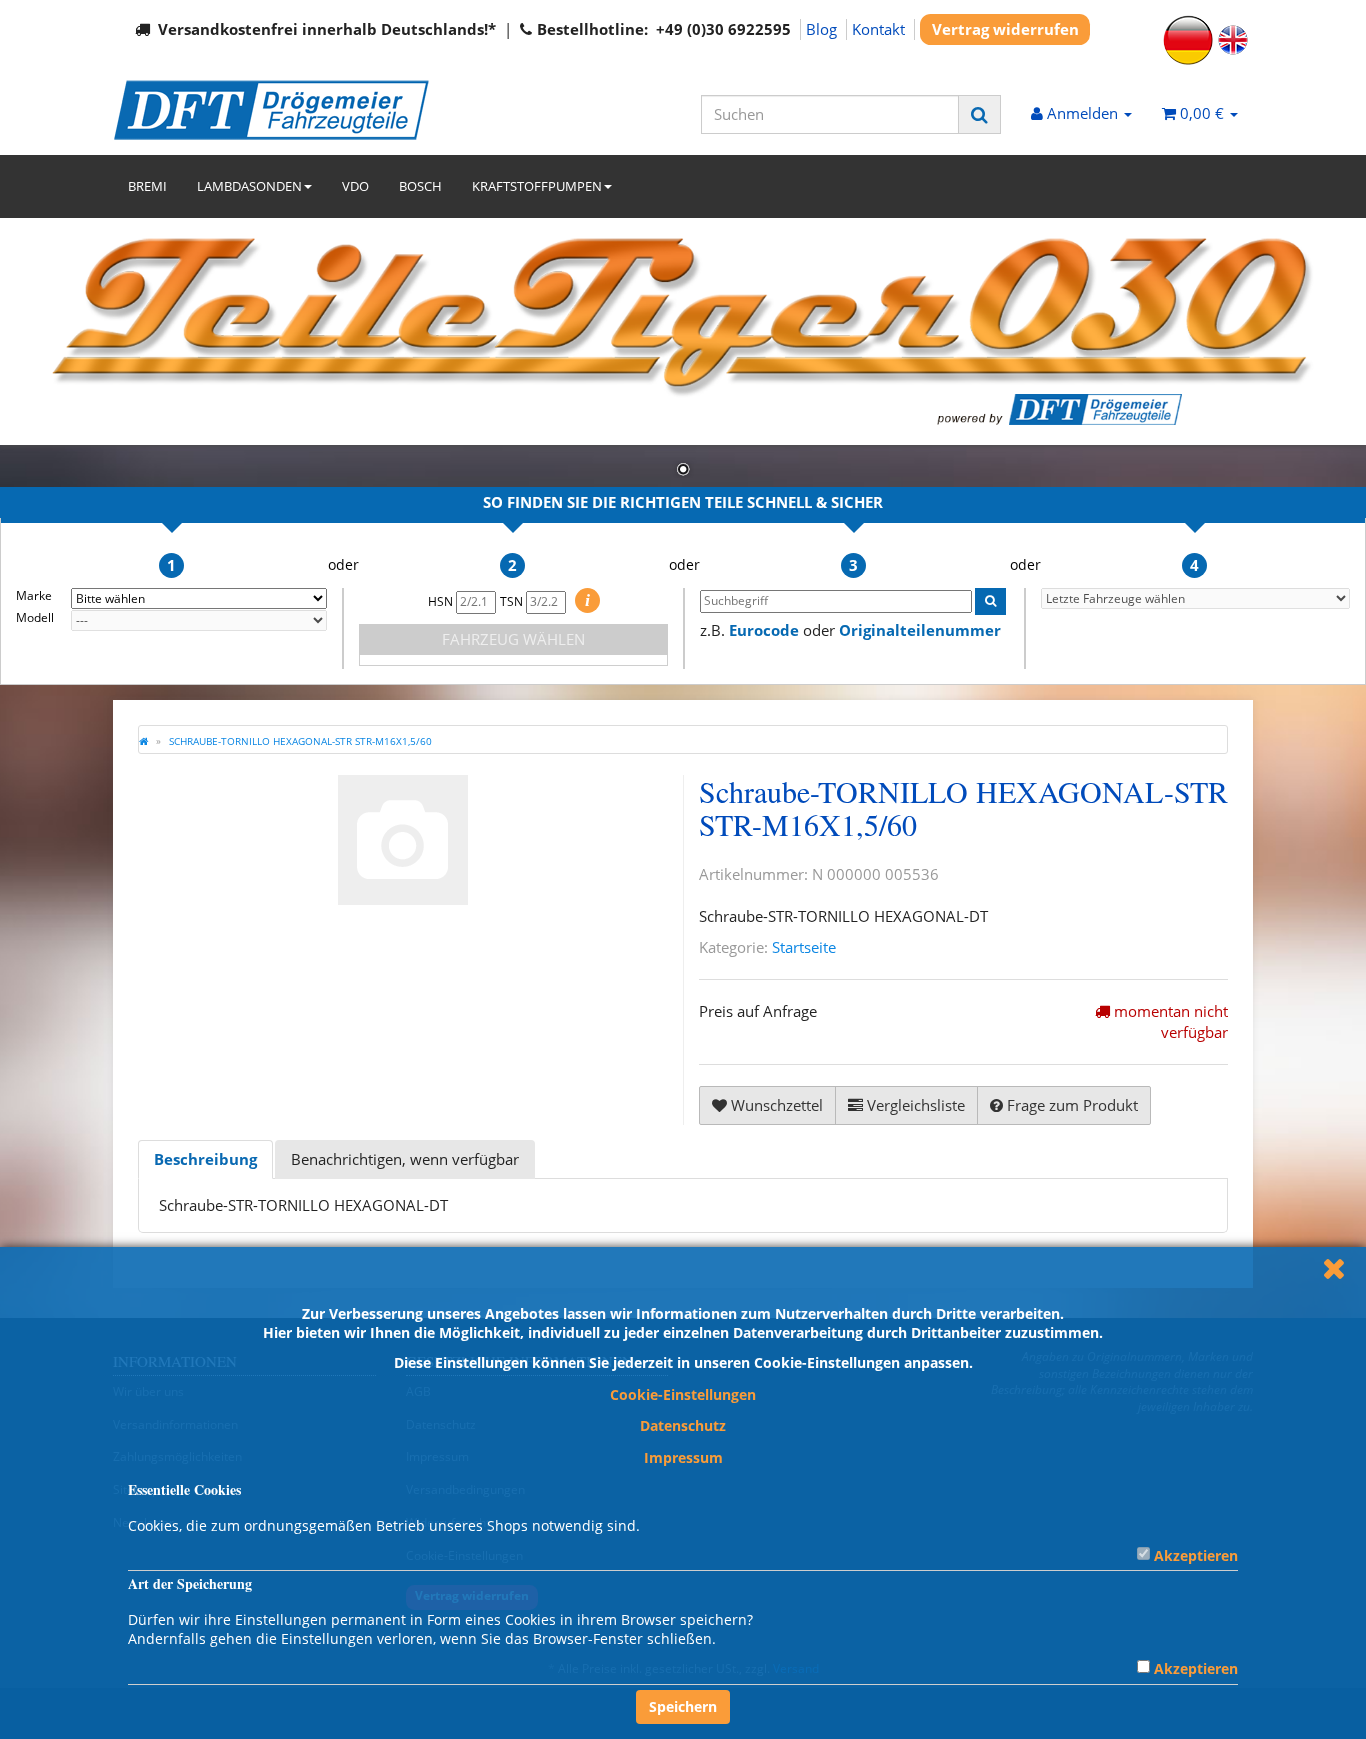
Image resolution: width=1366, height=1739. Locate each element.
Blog (821, 29)
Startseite (804, 947)
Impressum (683, 1457)
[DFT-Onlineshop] (293, 110)
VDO (355, 186)
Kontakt (878, 29)
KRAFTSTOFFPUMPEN (537, 186)
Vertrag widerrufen (1005, 29)
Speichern (683, 1706)
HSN (442, 601)
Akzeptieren (1196, 1555)
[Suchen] (979, 114)
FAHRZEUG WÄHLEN (513, 639)
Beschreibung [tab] (205, 1159)
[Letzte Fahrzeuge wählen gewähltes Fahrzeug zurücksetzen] (1195, 598)
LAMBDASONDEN (249, 186)
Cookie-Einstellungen (683, 1394)
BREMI (147, 186)
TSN (513, 601)
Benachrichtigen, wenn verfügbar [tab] (405, 1159)
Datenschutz (683, 1425)
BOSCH (420, 186)
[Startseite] (143, 741)
